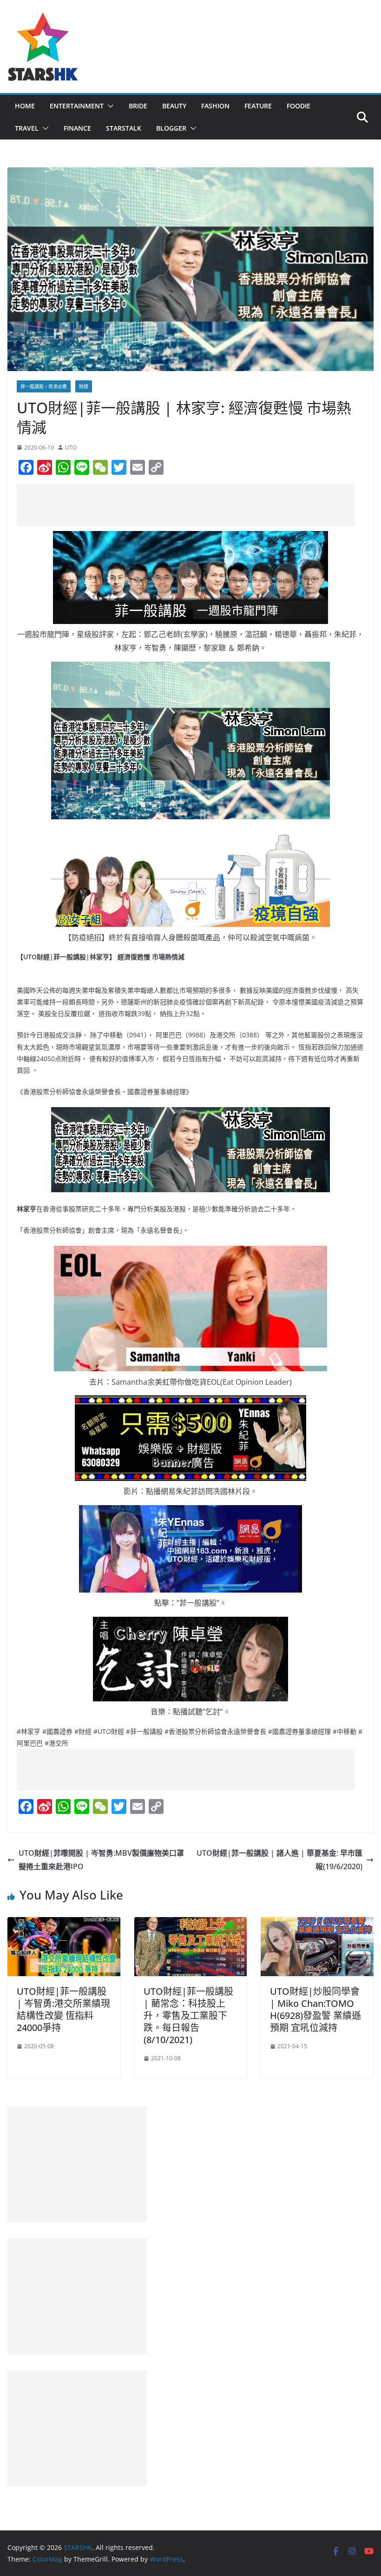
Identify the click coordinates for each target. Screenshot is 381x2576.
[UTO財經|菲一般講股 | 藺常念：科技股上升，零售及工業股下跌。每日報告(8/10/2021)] (191, 1924)
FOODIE (299, 106)
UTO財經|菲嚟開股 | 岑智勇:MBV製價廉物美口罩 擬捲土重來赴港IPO (101, 1860)
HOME (25, 106)
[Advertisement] (186, 505)
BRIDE (138, 106)
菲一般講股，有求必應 (44, 386)
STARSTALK (124, 128)
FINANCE (77, 128)
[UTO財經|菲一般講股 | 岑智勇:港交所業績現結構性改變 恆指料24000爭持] (64, 1924)
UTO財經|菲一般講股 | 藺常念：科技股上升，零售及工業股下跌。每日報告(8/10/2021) (188, 2015)
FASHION (215, 106)
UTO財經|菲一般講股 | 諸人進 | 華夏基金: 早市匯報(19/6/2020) (279, 1860)
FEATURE (258, 106)
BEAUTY (174, 106)
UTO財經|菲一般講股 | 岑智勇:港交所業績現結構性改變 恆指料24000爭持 (63, 2009)
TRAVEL (27, 128)
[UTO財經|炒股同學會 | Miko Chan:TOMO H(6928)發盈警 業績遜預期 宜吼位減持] (317, 1924)
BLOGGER (171, 128)
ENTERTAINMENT (77, 106)
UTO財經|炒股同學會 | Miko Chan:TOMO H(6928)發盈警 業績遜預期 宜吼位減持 (315, 2009)
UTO (71, 448)
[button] (109, 106)
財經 (84, 386)
